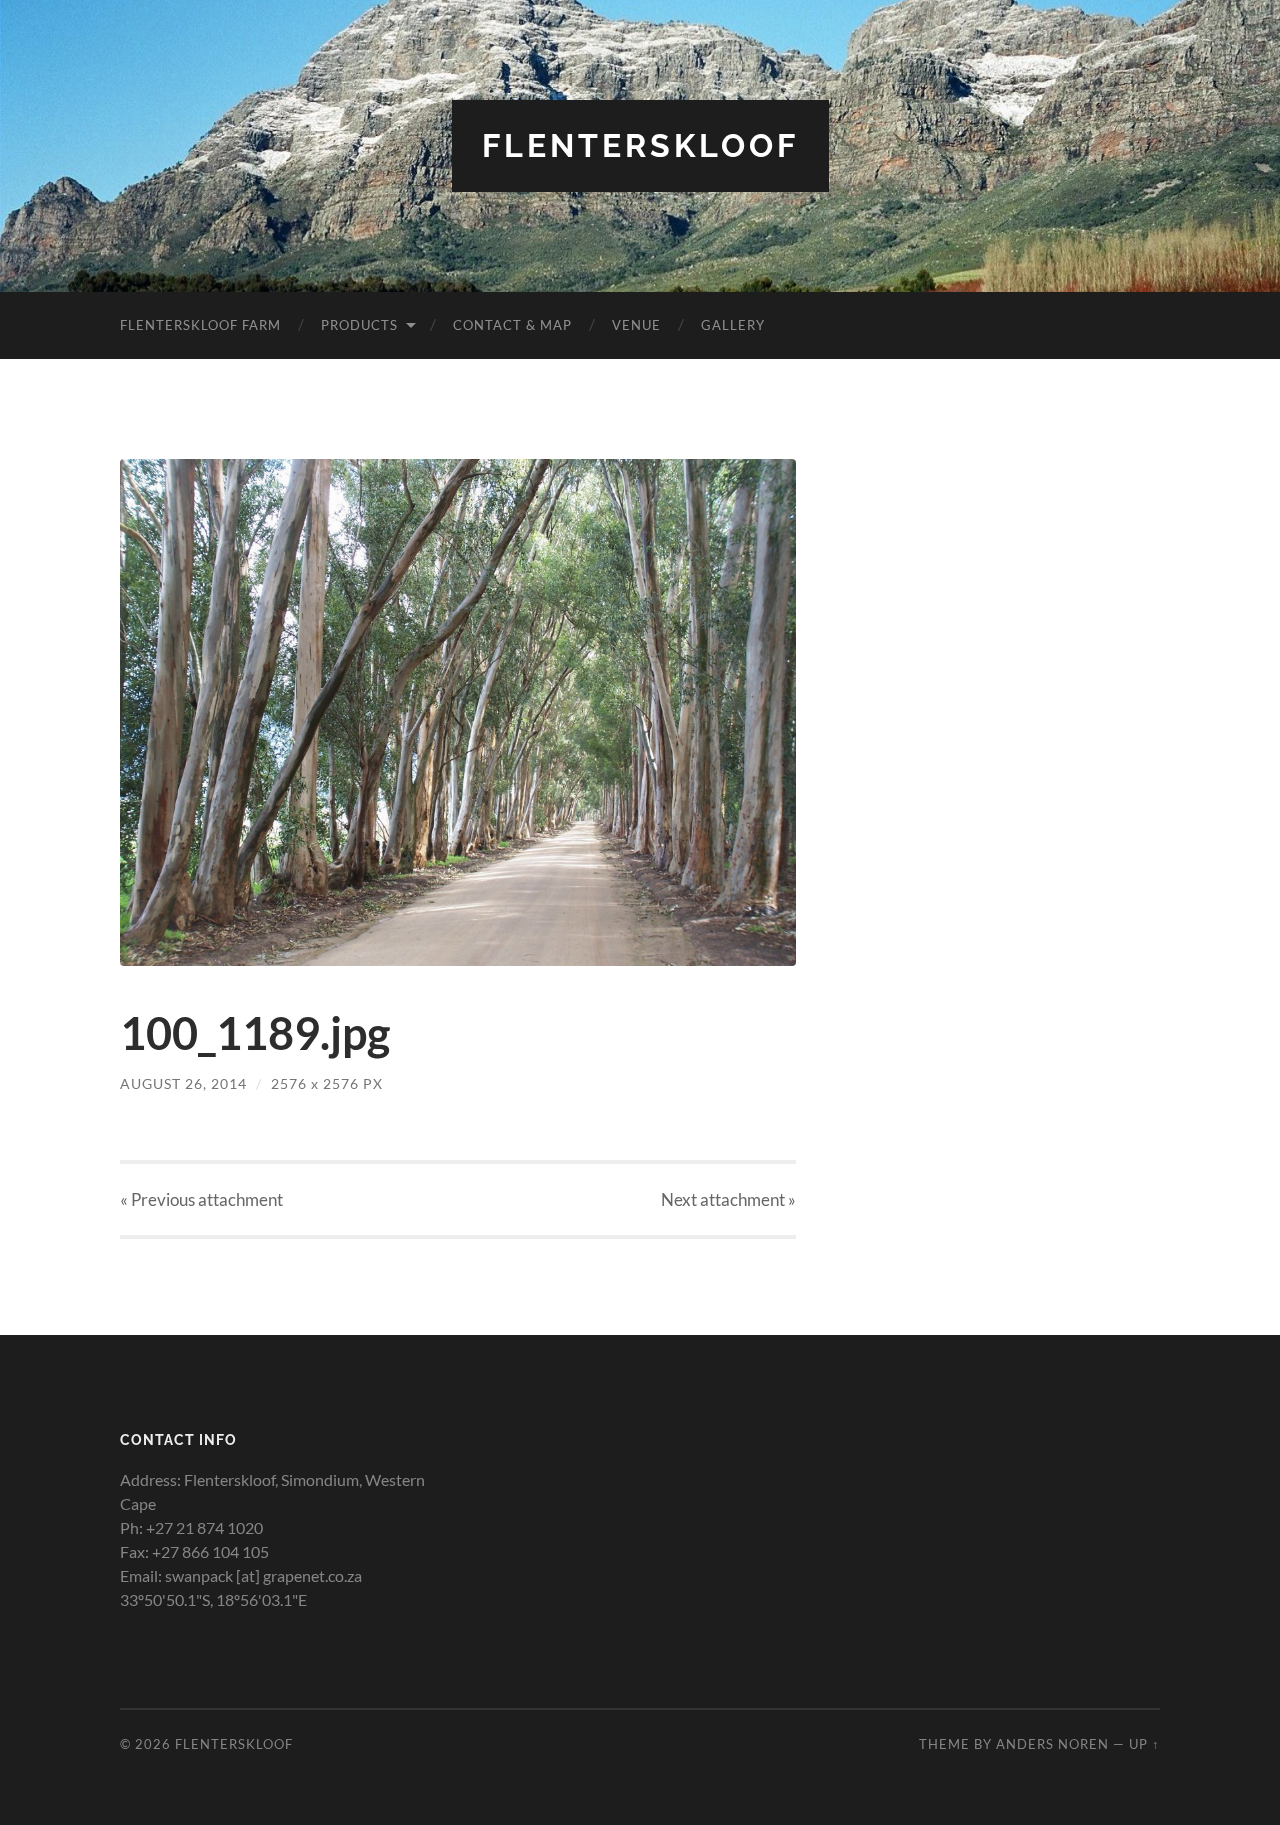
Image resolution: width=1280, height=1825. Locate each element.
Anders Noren (1052, 1744)
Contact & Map (512, 325)
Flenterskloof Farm (200, 325)
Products (359, 325)
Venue (636, 325)
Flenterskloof (640, 145)
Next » (728, 1199)
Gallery (733, 325)
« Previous (201, 1199)
